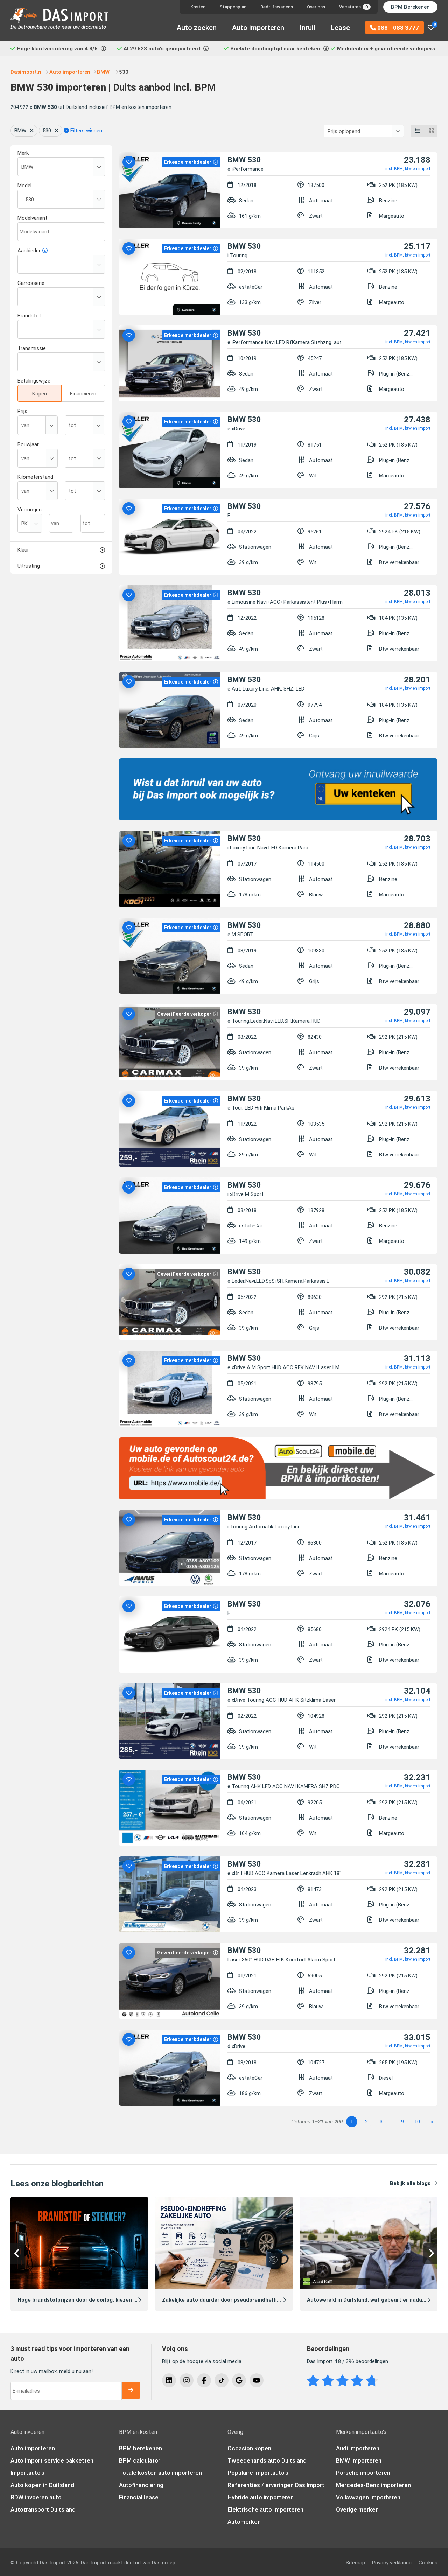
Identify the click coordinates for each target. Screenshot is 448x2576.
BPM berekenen (141, 2448)
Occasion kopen (249, 2448)
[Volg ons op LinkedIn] (169, 2380)
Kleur (23, 550)
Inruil (307, 28)
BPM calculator (140, 2460)
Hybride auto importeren (261, 2497)
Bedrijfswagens (277, 7)
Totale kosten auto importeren (160, 2473)
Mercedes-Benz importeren (373, 2485)
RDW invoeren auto (36, 2497)
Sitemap (355, 2563)
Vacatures (353, 7)
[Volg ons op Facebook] (204, 2380)
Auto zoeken (197, 28)
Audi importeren (358, 2448)
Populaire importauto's (258, 2473)
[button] (17, 2254)
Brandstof (29, 316)
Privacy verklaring (392, 2563)
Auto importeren (258, 28)
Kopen (40, 394)
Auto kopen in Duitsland (42, 2485)
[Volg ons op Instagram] (187, 2380)
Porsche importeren (363, 2473)
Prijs (22, 411)
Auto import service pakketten (52, 2460)
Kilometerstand (35, 477)
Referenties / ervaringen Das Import (276, 2485)
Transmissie (32, 348)
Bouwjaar (28, 444)
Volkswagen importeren (368, 2497)
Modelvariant (32, 218)
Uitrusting (29, 566)
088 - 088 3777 (397, 28)
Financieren (83, 394)
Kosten (198, 7)
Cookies (428, 2563)
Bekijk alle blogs (410, 2183)
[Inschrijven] (131, 2390)
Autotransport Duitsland (43, 2509)
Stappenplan (233, 7)
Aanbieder (29, 251)
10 (417, 2122)
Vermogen (30, 510)
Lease (340, 28)
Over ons (316, 7)
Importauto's (27, 2473)
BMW (20, 131)
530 (47, 131)
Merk (23, 153)
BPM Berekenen (410, 7)
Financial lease (139, 2497)
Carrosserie (31, 283)
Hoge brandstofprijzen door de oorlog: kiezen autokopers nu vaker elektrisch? (116, 2300)
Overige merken (357, 2509)
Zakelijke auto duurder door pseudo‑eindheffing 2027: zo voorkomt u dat (254, 2300)
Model (24, 185)
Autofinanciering (141, 2485)
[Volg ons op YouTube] (257, 2380)
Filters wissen (86, 131)
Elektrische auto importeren (265, 2509)
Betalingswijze (34, 381)
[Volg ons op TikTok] (222, 2380)
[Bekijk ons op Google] (239, 2380)
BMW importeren (359, 2460)
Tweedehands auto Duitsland (267, 2460)
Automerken (244, 2522)
